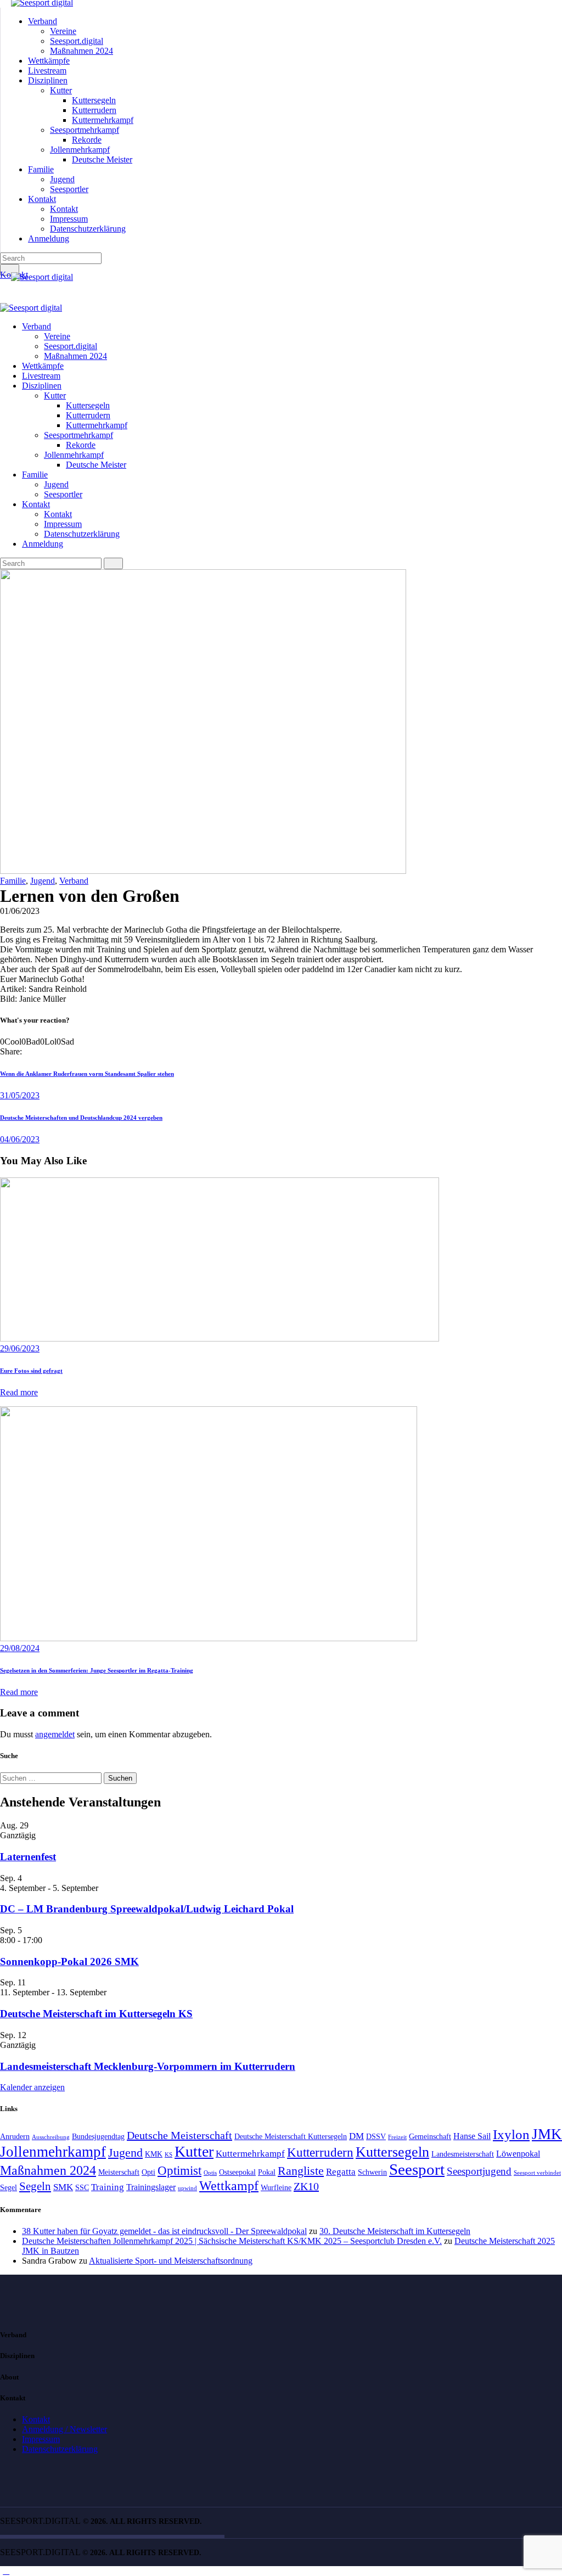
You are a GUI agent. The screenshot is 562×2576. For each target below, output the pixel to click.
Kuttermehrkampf (250, 2153)
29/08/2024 (20, 1648)
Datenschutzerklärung (60, 2449)
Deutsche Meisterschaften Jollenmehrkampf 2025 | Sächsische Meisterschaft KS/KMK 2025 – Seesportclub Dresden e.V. (232, 2241)
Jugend (43, 881)
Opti (148, 2172)
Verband (74, 881)
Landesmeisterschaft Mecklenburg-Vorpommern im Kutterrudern (148, 2066)
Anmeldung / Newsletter (64, 2429)
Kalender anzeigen (32, 2087)
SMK (63, 2187)
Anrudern (15, 2137)
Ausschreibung (51, 2137)
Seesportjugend (479, 2171)
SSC (82, 2188)
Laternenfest (28, 1857)
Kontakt (36, 2419)
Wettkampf (229, 2186)
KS (168, 2155)
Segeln (35, 2186)
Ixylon (511, 2134)
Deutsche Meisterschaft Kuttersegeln (291, 2137)
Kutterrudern (320, 2153)
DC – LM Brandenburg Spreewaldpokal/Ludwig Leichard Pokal (147, 1909)
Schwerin (372, 2172)
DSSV (376, 2137)
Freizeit (397, 2137)
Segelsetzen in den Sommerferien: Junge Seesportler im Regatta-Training (97, 1670)
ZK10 (306, 2186)
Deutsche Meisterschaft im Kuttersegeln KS (96, 2014)
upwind (187, 2188)
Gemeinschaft (430, 2137)
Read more (19, 1392)
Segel (9, 2188)
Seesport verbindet (537, 2173)
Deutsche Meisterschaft (179, 2135)
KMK (154, 2154)
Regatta (341, 2171)
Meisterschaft (119, 2172)
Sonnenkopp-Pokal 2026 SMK (69, 1962)
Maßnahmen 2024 (48, 2170)
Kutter (194, 2151)
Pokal (267, 2172)
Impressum (41, 2439)
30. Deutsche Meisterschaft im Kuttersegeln (395, 2231)
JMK (547, 2134)
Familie (13, 881)
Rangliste (301, 2171)
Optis (210, 2173)
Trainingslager (151, 2187)
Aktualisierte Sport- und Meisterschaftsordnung (171, 2261)
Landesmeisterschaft (463, 2154)
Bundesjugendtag (98, 2137)
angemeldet (55, 1734)
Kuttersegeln (392, 2152)
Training (108, 2187)
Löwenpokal (518, 2154)
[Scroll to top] (6, 2571)
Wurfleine (276, 2188)
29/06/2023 (20, 1348)
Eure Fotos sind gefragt (31, 1371)
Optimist (179, 2171)
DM (356, 2136)
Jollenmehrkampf (53, 2152)
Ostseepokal (237, 2172)
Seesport (417, 2169)
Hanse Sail (472, 2136)
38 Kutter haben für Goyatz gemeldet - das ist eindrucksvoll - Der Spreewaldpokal (164, 2231)
